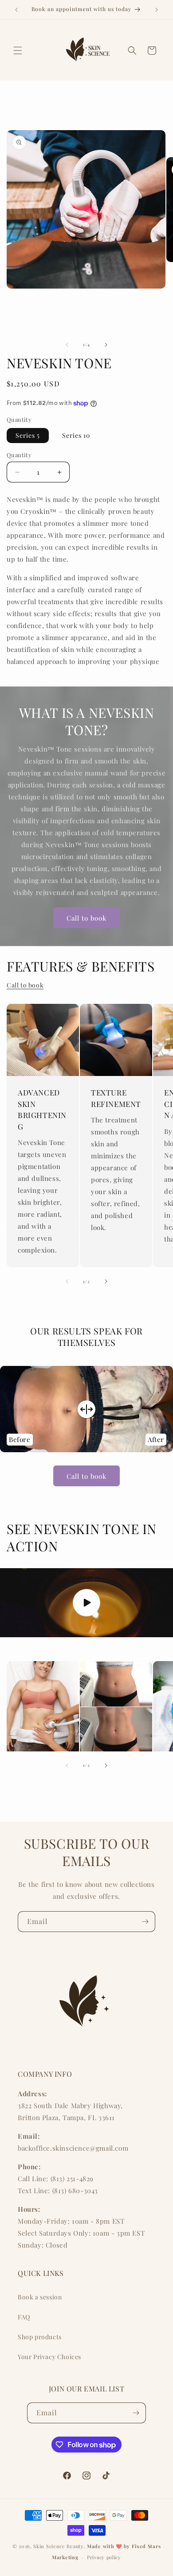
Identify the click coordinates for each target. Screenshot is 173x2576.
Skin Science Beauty (58, 2546)
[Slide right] (106, 345)
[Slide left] (67, 345)
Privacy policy (104, 2557)
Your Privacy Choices (49, 2357)
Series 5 (28, 435)
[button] (18, 50)
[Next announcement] (157, 10)
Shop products (40, 2337)
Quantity (19, 455)
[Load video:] (86, 1603)
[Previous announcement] (16, 10)
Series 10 (76, 435)
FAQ (24, 2317)
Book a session (40, 2297)
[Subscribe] (145, 1922)
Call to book (86, 918)
